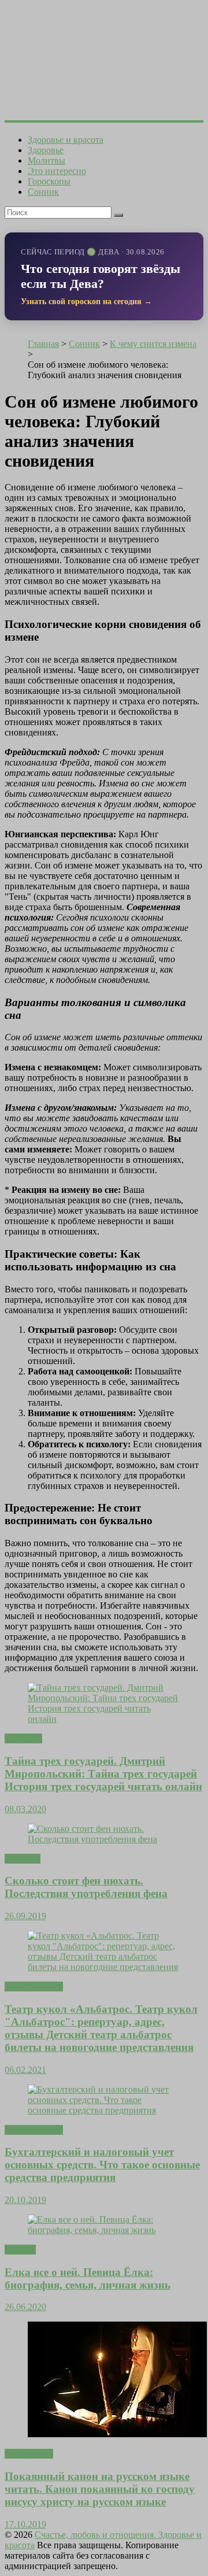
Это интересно (57, 171)
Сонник (43, 192)
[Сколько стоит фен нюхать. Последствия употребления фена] (104, 1839)
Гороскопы (49, 181)
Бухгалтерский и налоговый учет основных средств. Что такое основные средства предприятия (102, 2165)
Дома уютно (29, 2454)
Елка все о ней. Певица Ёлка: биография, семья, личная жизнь (88, 2279)
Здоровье (46, 150)
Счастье (20, 2250)
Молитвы (47, 160)
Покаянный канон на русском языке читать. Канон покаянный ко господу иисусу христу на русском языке (100, 2489)
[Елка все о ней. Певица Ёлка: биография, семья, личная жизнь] (104, 2230)
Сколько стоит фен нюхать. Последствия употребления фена (86, 1887)
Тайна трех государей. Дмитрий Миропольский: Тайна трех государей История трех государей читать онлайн (103, 1774)
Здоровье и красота (66, 140)
